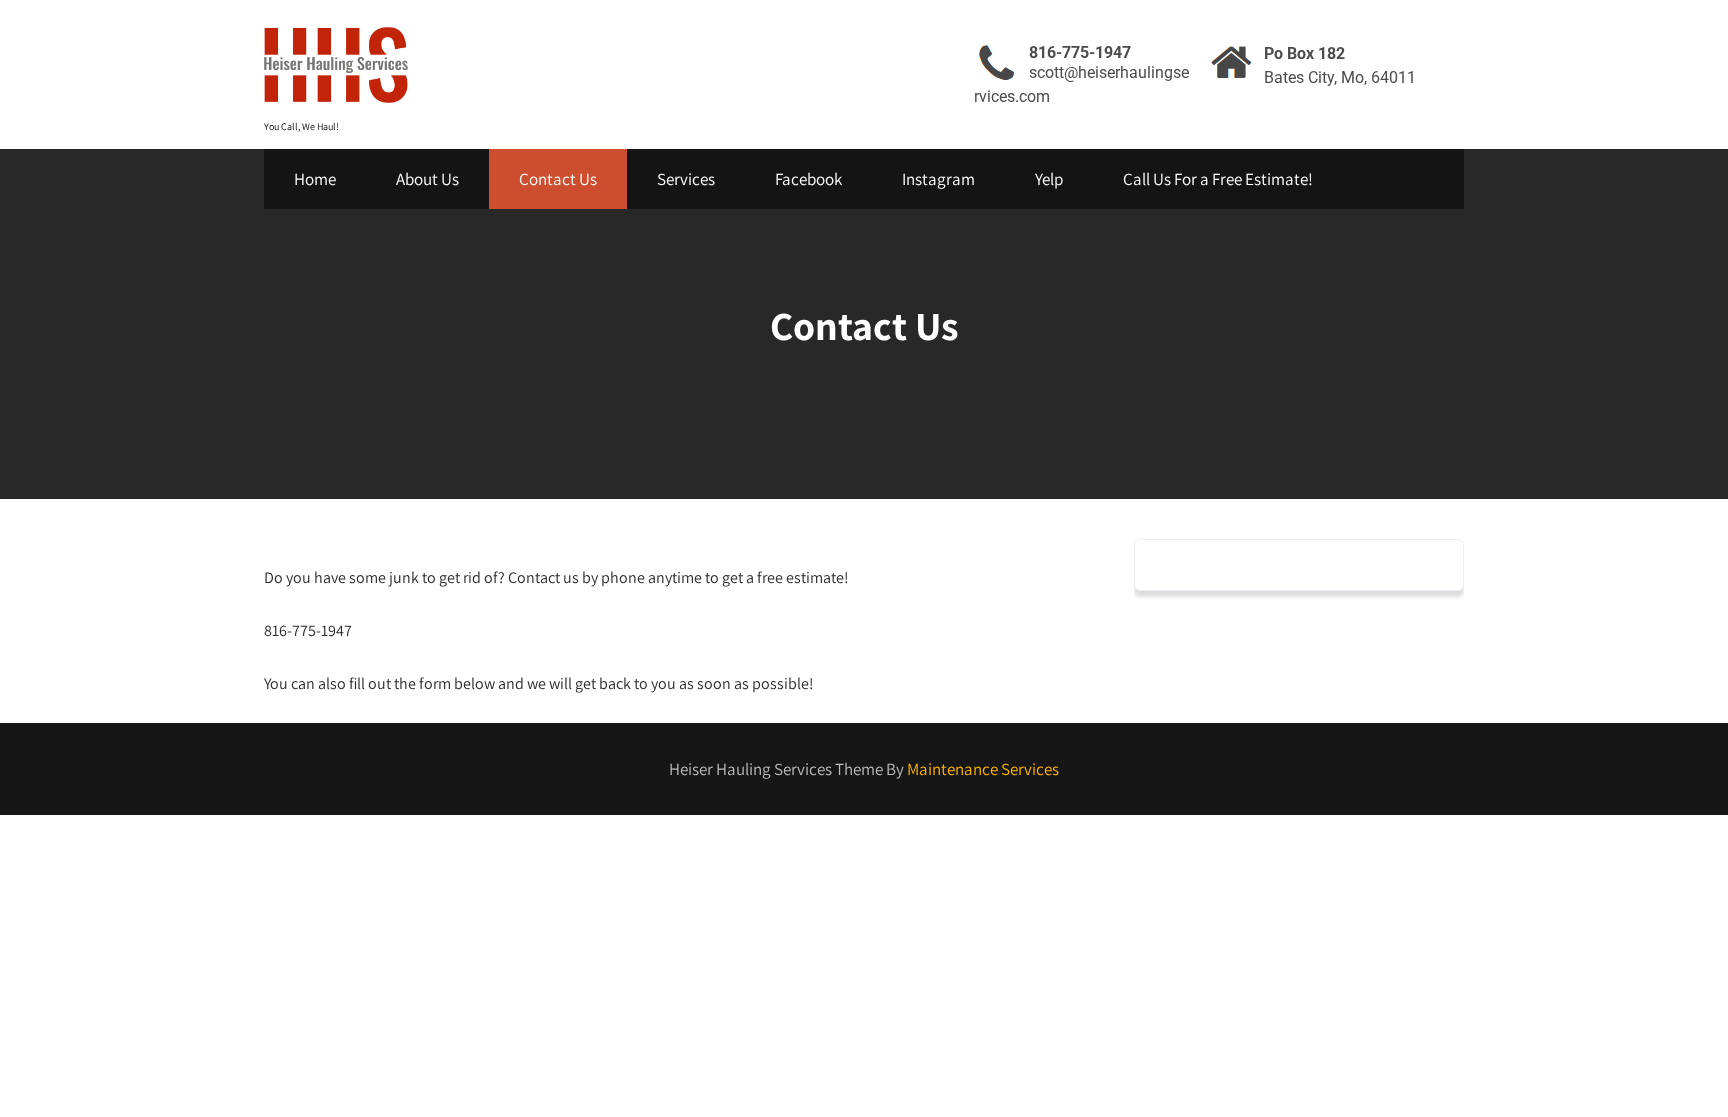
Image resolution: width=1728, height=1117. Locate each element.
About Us (427, 179)
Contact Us (558, 179)
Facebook (808, 179)
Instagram (938, 179)
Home (315, 179)
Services (686, 179)
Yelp (1049, 179)
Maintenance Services (983, 769)
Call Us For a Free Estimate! (1218, 179)
